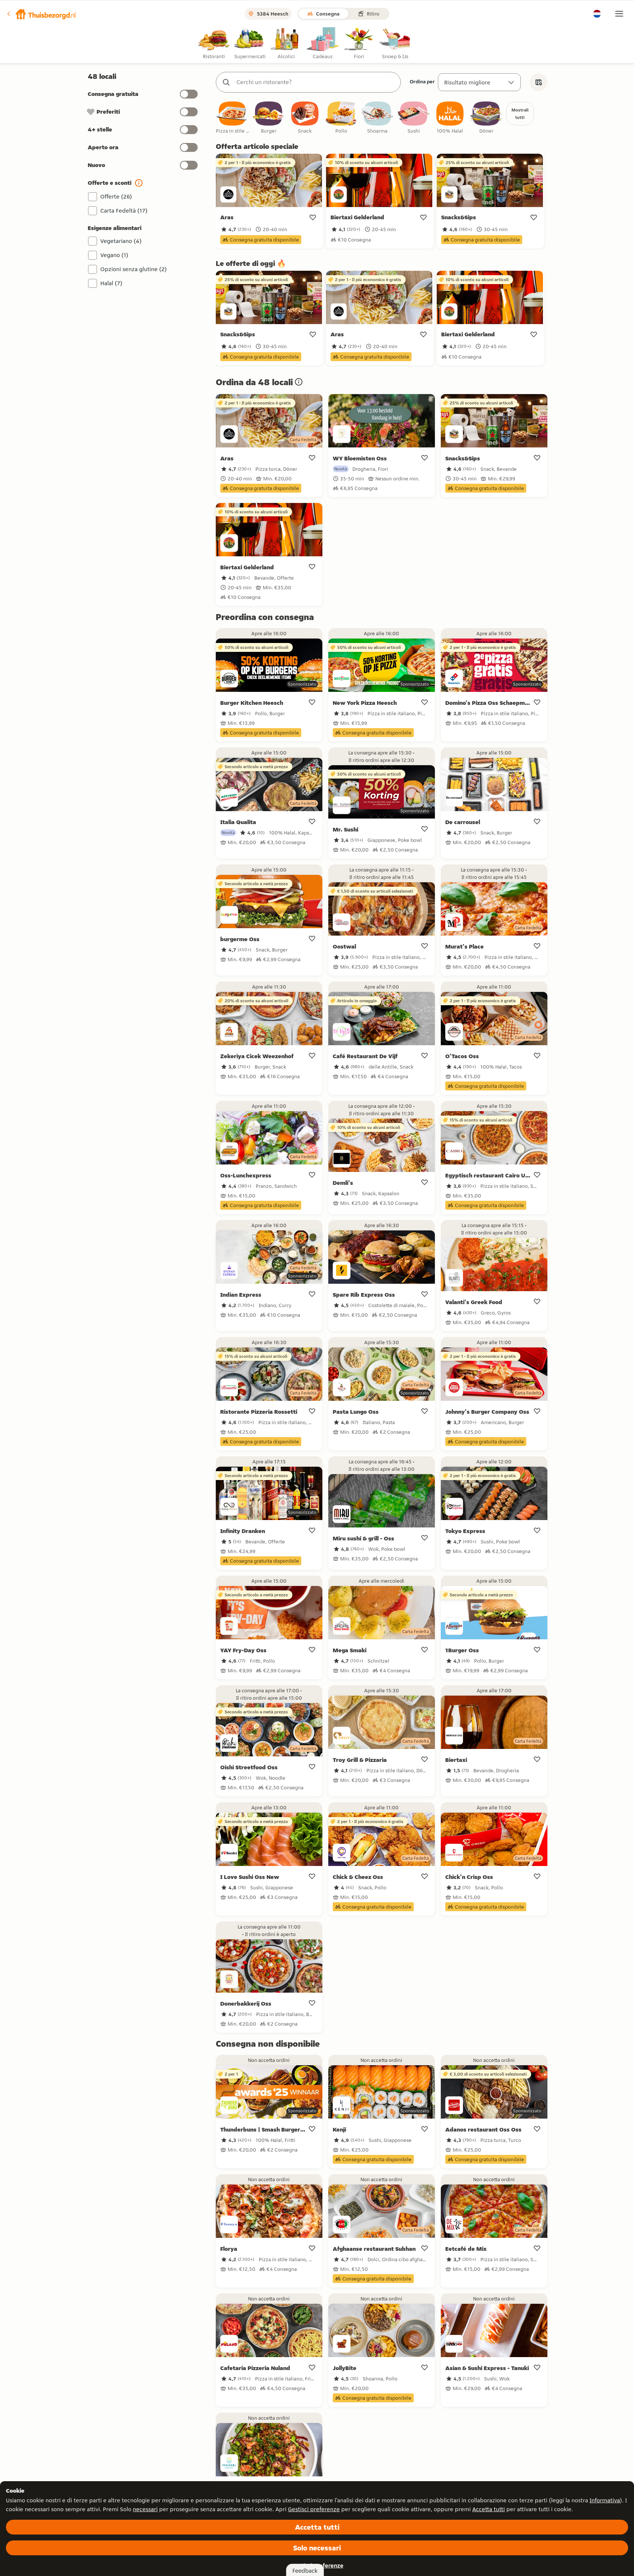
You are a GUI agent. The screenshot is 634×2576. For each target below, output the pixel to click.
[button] (41, 14)
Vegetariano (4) (121, 241)
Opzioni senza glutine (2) (134, 269)
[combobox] (316, 82)
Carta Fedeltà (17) (124, 211)
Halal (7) (111, 283)
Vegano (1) (114, 255)
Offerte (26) (116, 196)
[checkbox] (232, 118)
